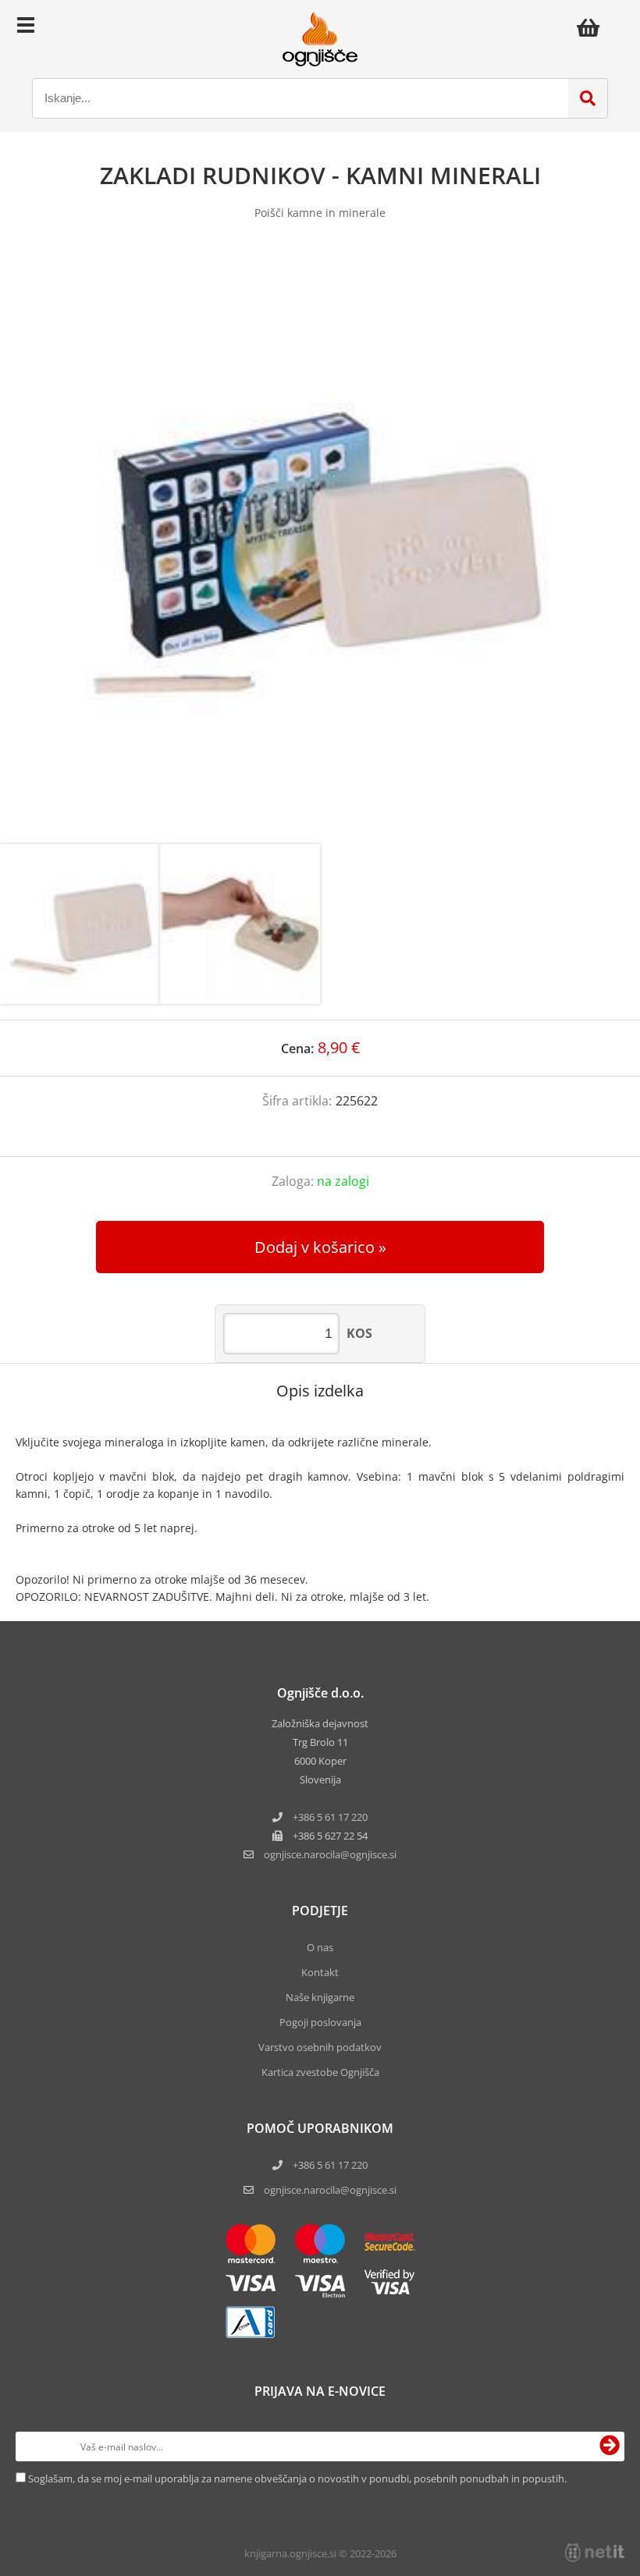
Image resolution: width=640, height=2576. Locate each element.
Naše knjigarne (320, 1997)
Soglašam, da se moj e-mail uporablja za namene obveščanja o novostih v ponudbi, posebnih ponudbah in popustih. (297, 2478)
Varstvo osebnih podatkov (320, 2047)
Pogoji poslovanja (320, 2022)
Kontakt (320, 1972)
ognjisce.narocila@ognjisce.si (330, 2190)
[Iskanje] (588, 98)
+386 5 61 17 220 (330, 1817)
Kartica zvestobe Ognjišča (320, 2072)
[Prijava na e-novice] (610, 2446)
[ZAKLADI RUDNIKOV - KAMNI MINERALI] (320, 548)
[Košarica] (592, 27)
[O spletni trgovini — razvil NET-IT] (595, 2553)
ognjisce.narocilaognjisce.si (330, 1854)
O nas (320, 1947)
